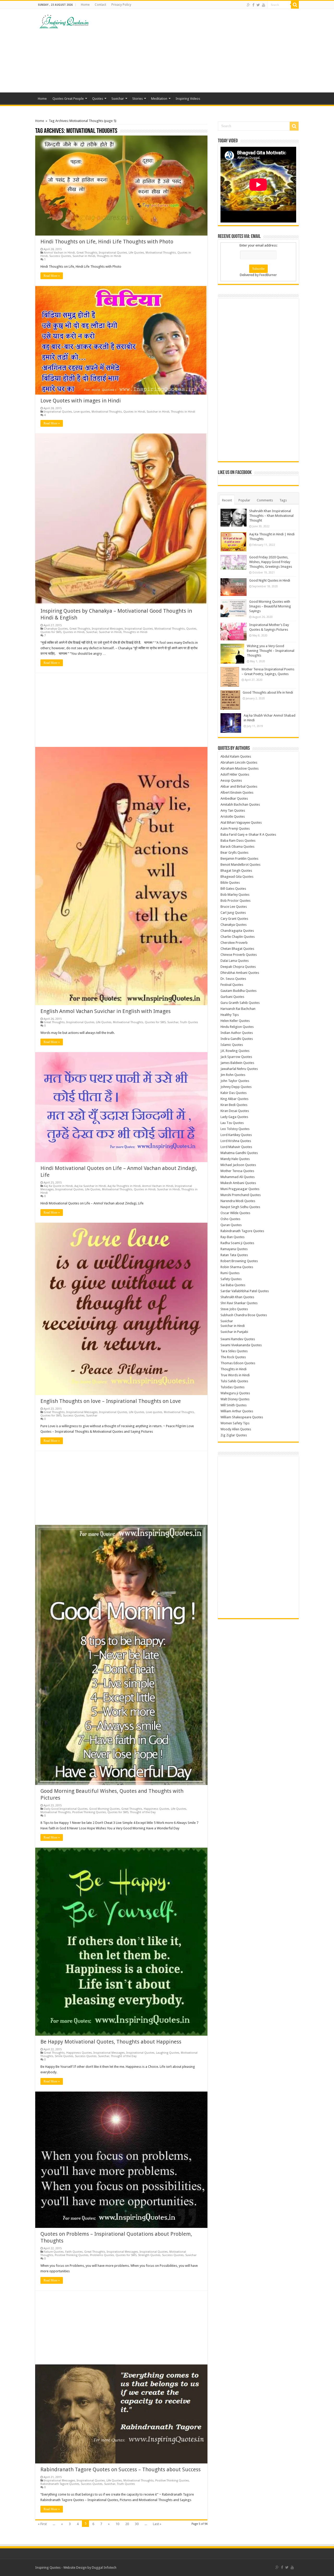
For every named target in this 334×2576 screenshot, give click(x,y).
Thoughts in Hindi (109, 256)
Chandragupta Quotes (237, 931)
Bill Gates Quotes (233, 889)
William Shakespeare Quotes (242, 1417)
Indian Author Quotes (237, 1033)
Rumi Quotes (230, 1273)
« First (42, 2524)
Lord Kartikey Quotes (236, 1135)
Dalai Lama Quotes (235, 961)
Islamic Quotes (232, 1045)
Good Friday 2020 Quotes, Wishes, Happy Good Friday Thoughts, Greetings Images (271, 562)
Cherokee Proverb (234, 943)
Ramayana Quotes (234, 1249)
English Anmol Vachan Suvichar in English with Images (106, 1011)
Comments (265, 500)
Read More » (52, 276)
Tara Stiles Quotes (234, 1351)
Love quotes (82, 412)
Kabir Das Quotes (234, 1093)
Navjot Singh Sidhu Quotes (240, 1207)
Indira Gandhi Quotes (237, 1039)
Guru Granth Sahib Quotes (240, 1003)
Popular (244, 500)
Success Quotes (60, 256)
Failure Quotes (54, 2252)
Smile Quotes (64, 2056)
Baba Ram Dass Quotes (238, 841)
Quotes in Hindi (134, 412)
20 (127, 2524)
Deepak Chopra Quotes (238, 967)
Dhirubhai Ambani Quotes (240, 973)
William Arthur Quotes (237, 1411)
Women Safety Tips (235, 1423)
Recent (227, 500)
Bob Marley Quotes (235, 895)
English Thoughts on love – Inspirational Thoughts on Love (111, 1401)
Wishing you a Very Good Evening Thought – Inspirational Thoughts (271, 651)
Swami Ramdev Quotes (238, 1339)
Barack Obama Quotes (237, 847)
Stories (138, 99)
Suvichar (118, 99)
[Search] (295, 5)
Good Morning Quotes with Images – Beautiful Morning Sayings (270, 606)
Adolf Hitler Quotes (235, 774)
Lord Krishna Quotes (236, 1141)
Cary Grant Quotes (234, 919)
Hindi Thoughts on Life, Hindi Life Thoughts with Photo (107, 242)
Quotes (98, 99)
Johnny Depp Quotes (236, 1087)
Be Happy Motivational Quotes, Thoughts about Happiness (111, 2042)
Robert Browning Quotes (239, 1261)
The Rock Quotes (233, 1357)
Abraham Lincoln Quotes (239, 762)
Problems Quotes (102, 2255)
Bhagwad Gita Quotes (237, 877)
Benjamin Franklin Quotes (239, 859)
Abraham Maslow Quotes (240, 768)
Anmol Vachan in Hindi (59, 253)
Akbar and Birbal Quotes (239, 786)
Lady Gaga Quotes (234, 1117)
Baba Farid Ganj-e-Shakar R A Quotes (248, 835)
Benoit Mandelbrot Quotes (240, 865)
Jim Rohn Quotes (233, 1075)
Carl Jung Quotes (233, 913)
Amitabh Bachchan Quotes (240, 804)
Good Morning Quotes (105, 1809)
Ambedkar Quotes (234, 798)
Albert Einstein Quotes (237, 792)
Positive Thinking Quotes (89, 1812)
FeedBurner (268, 275)
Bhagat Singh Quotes (236, 871)
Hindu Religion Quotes (237, 1027)
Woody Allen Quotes (236, 1429)
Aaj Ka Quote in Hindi (58, 1186)
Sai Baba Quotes (233, 1285)
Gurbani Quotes (232, 997)
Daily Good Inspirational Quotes (66, 1809)
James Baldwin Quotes (237, 1063)
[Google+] (249, 5)
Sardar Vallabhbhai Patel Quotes (245, 1291)
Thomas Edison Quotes (238, 1363)
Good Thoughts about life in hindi (268, 692)
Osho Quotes (230, 1219)
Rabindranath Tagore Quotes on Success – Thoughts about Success (121, 2469)
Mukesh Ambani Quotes (238, 1183)
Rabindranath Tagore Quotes (60, 2484)
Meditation (159, 99)
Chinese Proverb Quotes (239, 955)
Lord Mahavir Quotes (236, 1147)
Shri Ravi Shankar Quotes (239, 1303)
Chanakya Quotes (56, 629)
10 (117, 2524)
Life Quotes (136, 253)
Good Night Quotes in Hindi (270, 580)
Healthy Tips (230, 1015)
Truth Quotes (189, 1022)
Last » (157, 2524)
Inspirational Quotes (113, 253)
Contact (100, 5)
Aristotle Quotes (233, 816)
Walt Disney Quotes (235, 1399)
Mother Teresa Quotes (237, 1171)
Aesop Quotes (231, 780)
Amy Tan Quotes (233, 810)
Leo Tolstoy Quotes (235, 1129)
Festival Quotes (232, 985)
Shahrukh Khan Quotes (237, 1297)
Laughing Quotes (168, 2053)
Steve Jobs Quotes (234, 1309)
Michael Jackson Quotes (238, 1165)
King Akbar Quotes (234, 1099)
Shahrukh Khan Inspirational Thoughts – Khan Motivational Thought (271, 516)
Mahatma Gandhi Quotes (239, 1153)
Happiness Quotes (157, 1809)
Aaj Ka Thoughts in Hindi (124, 1186)
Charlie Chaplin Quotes (238, 937)
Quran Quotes (231, 1225)
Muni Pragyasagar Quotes (240, 1189)
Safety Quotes (231, 1279)
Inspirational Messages (108, 629)
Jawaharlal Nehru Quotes (239, 1069)
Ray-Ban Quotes (232, 1237)
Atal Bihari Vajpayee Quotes (241, 822)
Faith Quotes (74, 2252)
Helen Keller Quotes (235, 1021)
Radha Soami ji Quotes (237, 1243)
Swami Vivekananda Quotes (241, 1345)
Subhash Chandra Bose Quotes (244, 1315)
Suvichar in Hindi (84, 256)
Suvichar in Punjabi (234, 1332)
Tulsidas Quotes (232, 1387)
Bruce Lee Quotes (234, 907)
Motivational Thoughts (161, 253)
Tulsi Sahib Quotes (234, 1381)
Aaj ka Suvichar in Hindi (90, 1186)
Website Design (75, 2568)
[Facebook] (253, 5)
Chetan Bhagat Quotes (237, 949)
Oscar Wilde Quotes (235, 1213)
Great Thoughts (87, 253)
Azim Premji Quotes (235, 829)
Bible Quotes (230, 883)
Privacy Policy (121, 5)
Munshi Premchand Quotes (241, 1195)
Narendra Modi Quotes (238, 1201)
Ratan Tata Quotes (234, 1255)
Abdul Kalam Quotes (236, 756)
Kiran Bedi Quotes (234, 1105)
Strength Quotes (149, 2255)
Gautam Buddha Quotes (238, 991)
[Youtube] (264, 5)
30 (137, 2524)
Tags (283, 500)
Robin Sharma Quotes (237, 1267)
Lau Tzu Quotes (232, 1123)
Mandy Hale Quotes (235, 1159)
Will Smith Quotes (234, 1405)
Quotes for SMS (51, 632)
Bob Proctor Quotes (235, 901)
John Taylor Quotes (235, 1081)
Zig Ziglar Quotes (234, 1435)
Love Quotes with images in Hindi (81, 401)
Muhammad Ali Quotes (238, 1177)
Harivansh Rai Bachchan (238, 1009)
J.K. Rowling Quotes (235, 1051)
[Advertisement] (200, 51)
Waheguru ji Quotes (235, 1393)
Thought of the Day (143, 1812)
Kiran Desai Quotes (235, 1111)
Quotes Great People (68, 99)
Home (85, 5)
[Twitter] (258, 5)
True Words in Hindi (235, 1375)
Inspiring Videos (188, 99)
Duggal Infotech (104, 2568)
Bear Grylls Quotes (234, 853)
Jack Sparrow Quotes (236, 1057)
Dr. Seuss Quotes (233, 979)
